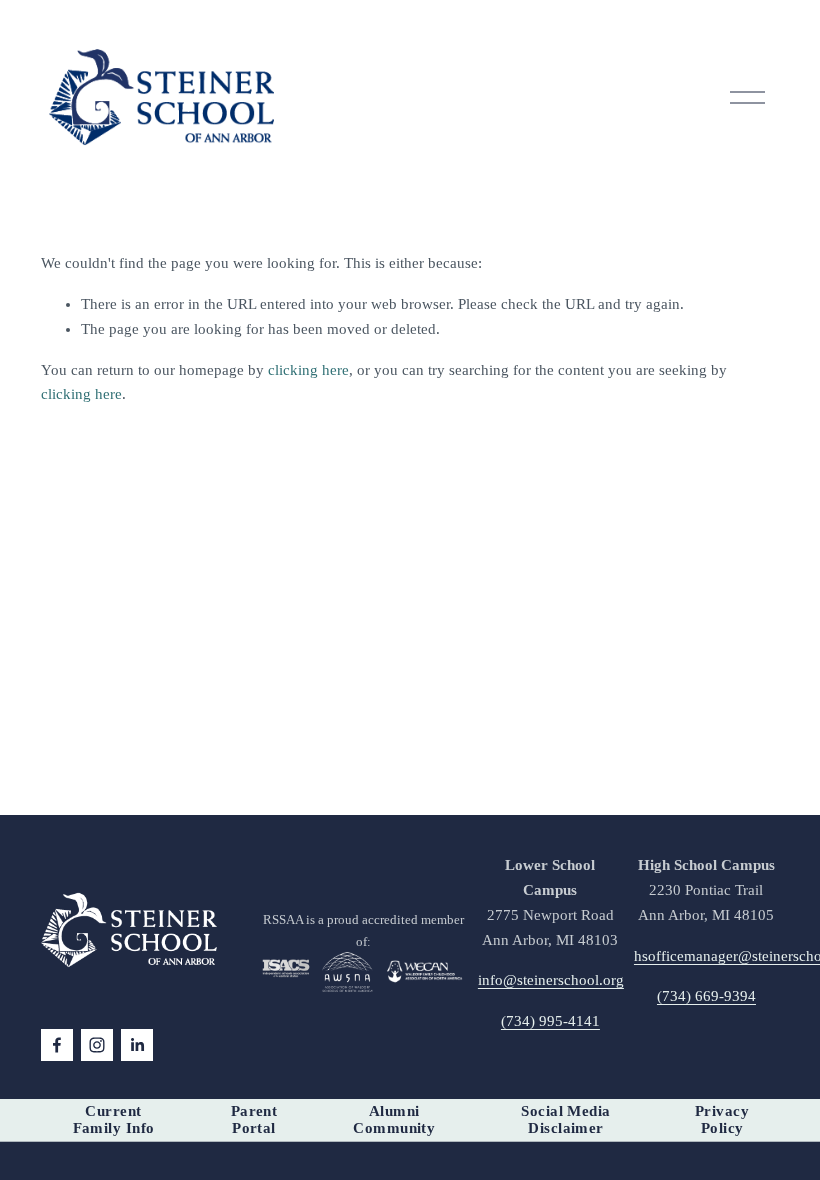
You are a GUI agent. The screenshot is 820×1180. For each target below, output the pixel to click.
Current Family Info (114, 1119)
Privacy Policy (722, 1119)
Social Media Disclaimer (565, 1119)
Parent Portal (254, 1119)
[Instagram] (97, 1045)
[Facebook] (57, 1045)
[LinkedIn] (137, 1045)
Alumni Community (394, 1119)
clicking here (308, 370)
